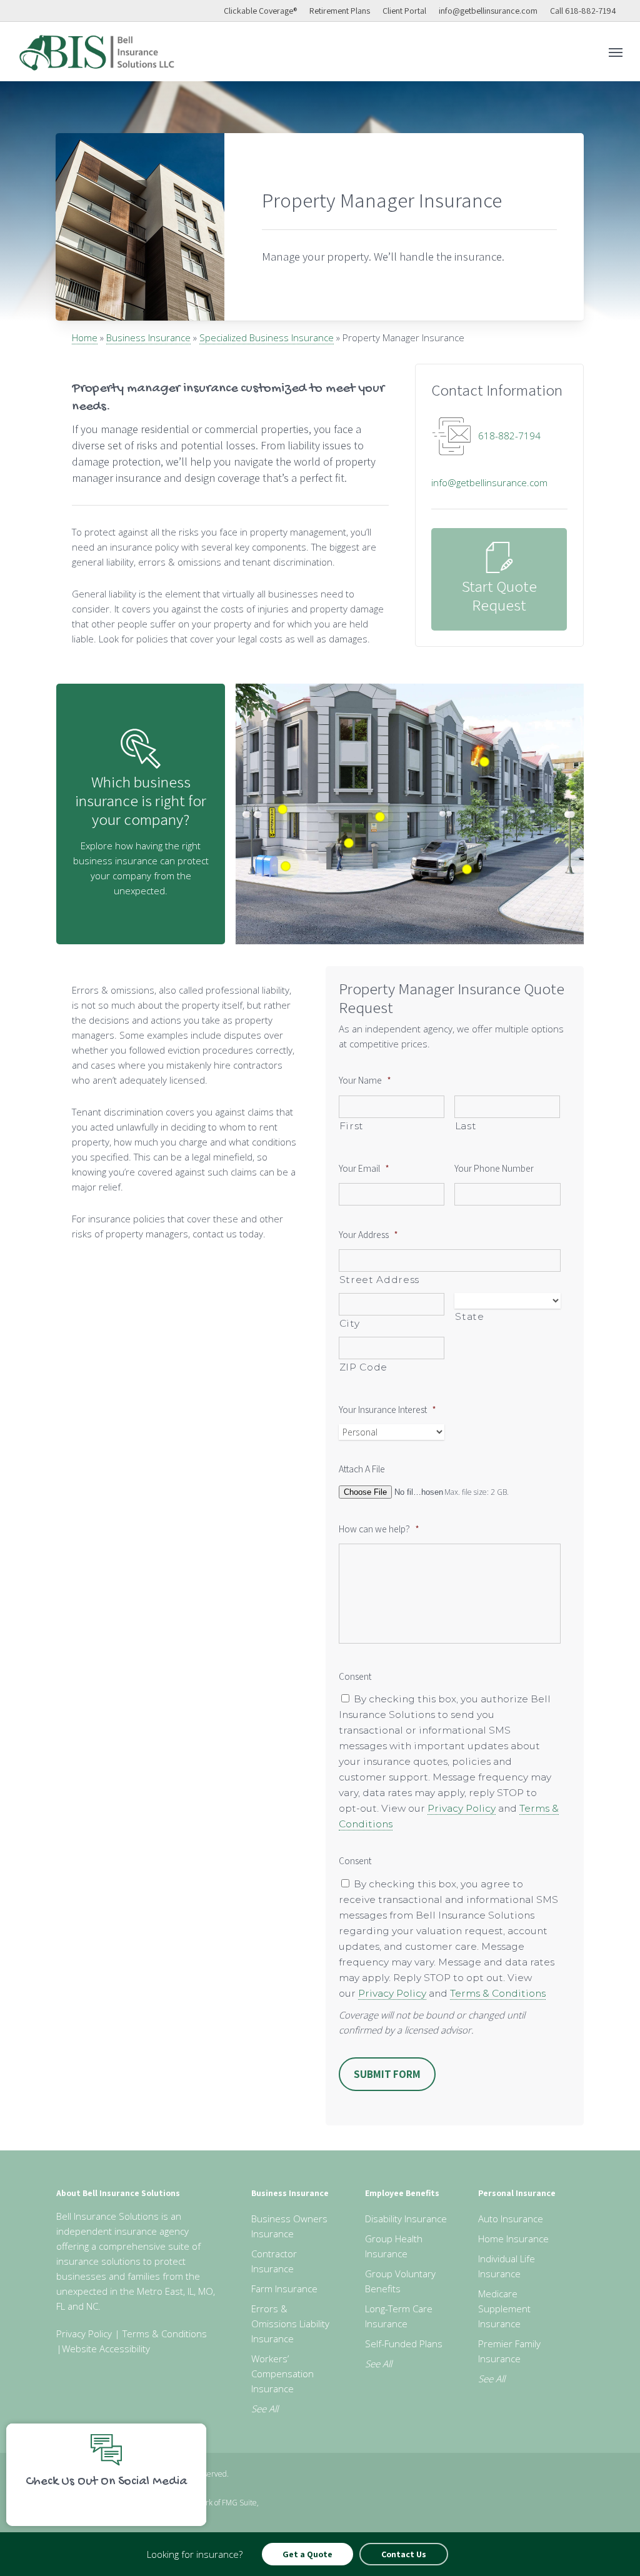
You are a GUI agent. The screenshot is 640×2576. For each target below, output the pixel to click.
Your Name (365, 1080)
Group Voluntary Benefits (400, 2281)
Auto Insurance (511, 2219)
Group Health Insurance (394, 2246)
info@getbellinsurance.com (488, 11)
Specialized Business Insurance (267, 337)
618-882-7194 (509, 436)
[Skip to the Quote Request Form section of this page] (499, 579)
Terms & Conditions (498, 1993)
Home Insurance (513, 2239)
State (469, 1316)
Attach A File (362, 1469)
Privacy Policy (462, 1808)
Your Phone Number (494, 1168)
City (350, 1323)
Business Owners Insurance (289, 2226)
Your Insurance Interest (387, 1409)
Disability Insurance (406, 2219)
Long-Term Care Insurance (399, 2316)
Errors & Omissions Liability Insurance (290, 2324)
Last (466, 1126)
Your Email (364, 1168)
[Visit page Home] (97, 52)
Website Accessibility (106, 2349)
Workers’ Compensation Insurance (282, 2374)
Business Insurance (148, 337)
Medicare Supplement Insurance (504, 2309)
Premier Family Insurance (509, 2351)
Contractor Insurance (274, 2261)
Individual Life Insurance (507, 2266)
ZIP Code (363, 1367)
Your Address (368, 1234)
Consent (355, 1676)
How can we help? (379, 1529)
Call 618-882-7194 (583, 11)
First (352, 1126)
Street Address (379, 1280)
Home (85, 337)
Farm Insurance (284, 2289)
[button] (616, 52)
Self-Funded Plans (404, 2344)
